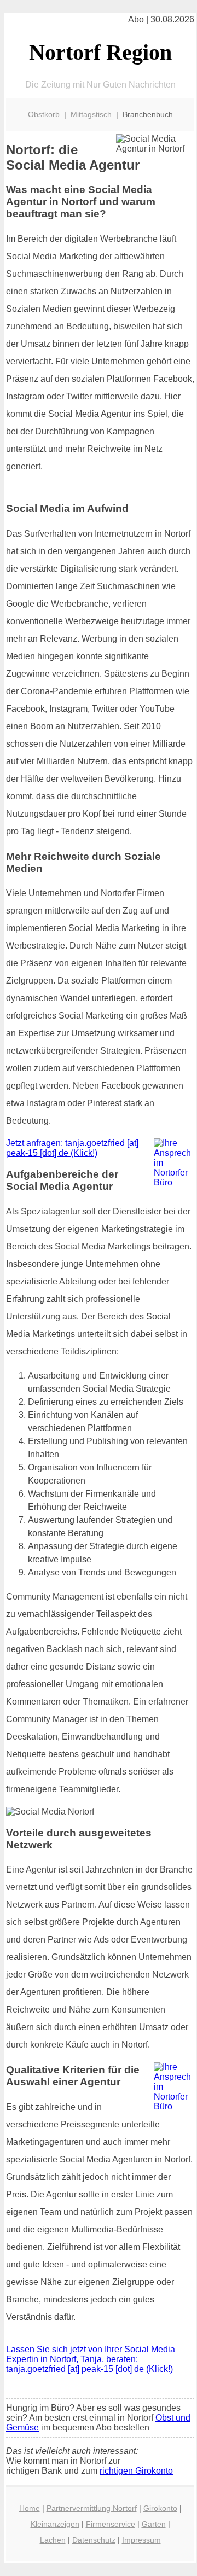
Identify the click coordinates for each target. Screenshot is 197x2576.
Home (30, 2508)
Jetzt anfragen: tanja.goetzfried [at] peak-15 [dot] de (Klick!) (72, 1148)
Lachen (53, 2540)
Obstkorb (44, 114)
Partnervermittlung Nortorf (92, 2508)
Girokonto (160, 2508)
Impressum (141, 2540)
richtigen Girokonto (136, 2471)
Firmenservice (111, 2524)
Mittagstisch (91, 114)
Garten (154, 2524)
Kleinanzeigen (55, 2524)
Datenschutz (94, 2540)
